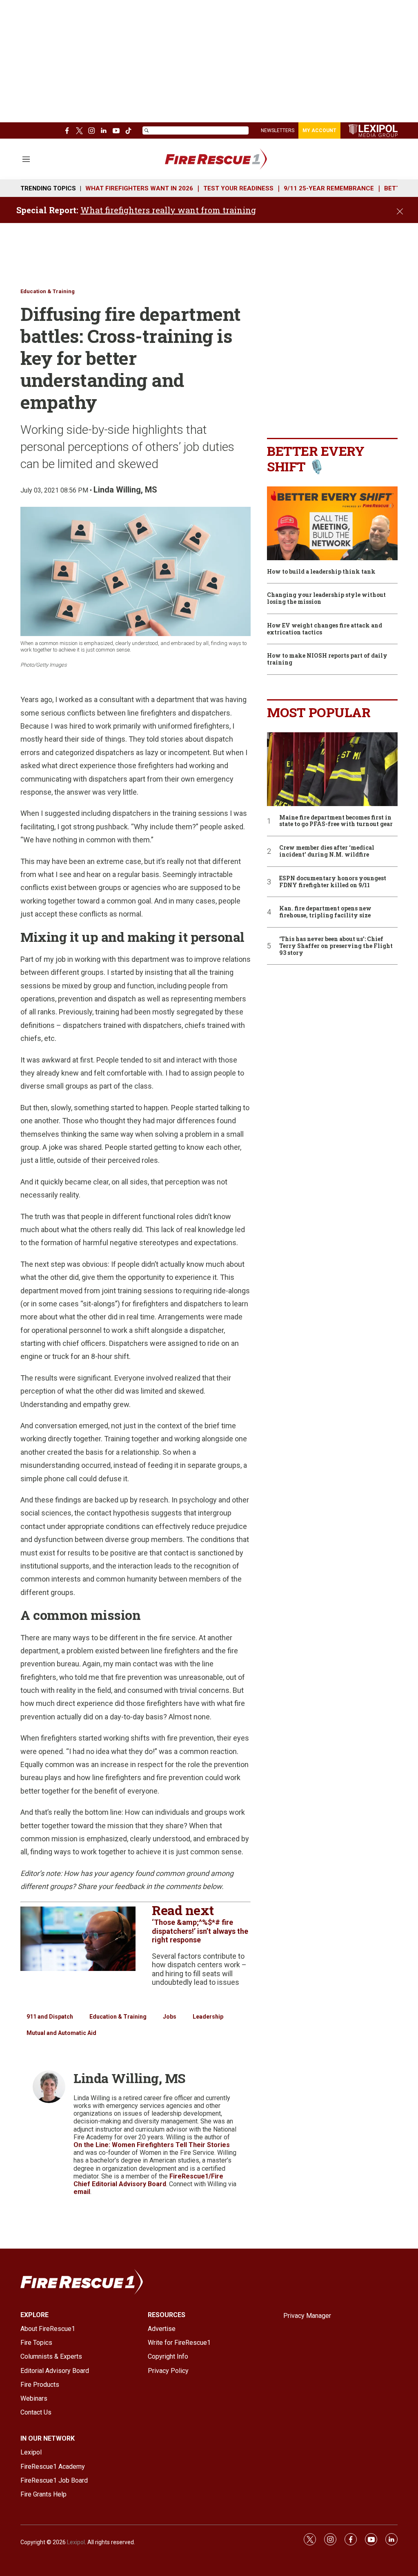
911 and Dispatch (50, 2017)
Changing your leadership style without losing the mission (326, 599)
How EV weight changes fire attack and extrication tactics (325, 629)
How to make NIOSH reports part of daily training (327, 659)
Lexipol (76, 2542)
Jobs (170, 2017)
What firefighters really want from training (168, 210)
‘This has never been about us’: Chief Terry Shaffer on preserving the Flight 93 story (336, 946)
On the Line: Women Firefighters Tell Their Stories (152, 2145)
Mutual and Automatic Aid (61, 2033)
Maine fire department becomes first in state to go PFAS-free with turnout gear (336, 821)
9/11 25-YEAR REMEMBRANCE (329, 188)
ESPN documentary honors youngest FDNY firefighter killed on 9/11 (333, 882)
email (82, 2192)
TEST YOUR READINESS (238, 188)
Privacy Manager (307, 2316)
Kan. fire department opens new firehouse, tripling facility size (325, 912)
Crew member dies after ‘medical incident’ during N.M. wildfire (327, 851)
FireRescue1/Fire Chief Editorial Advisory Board (148, 2180)
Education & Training (48, 291)
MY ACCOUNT (319, 130)
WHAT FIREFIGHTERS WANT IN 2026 (139, 188)
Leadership (208, 2017)
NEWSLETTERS (278, 130)
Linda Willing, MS (125, 490)
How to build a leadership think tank (321, 572)
